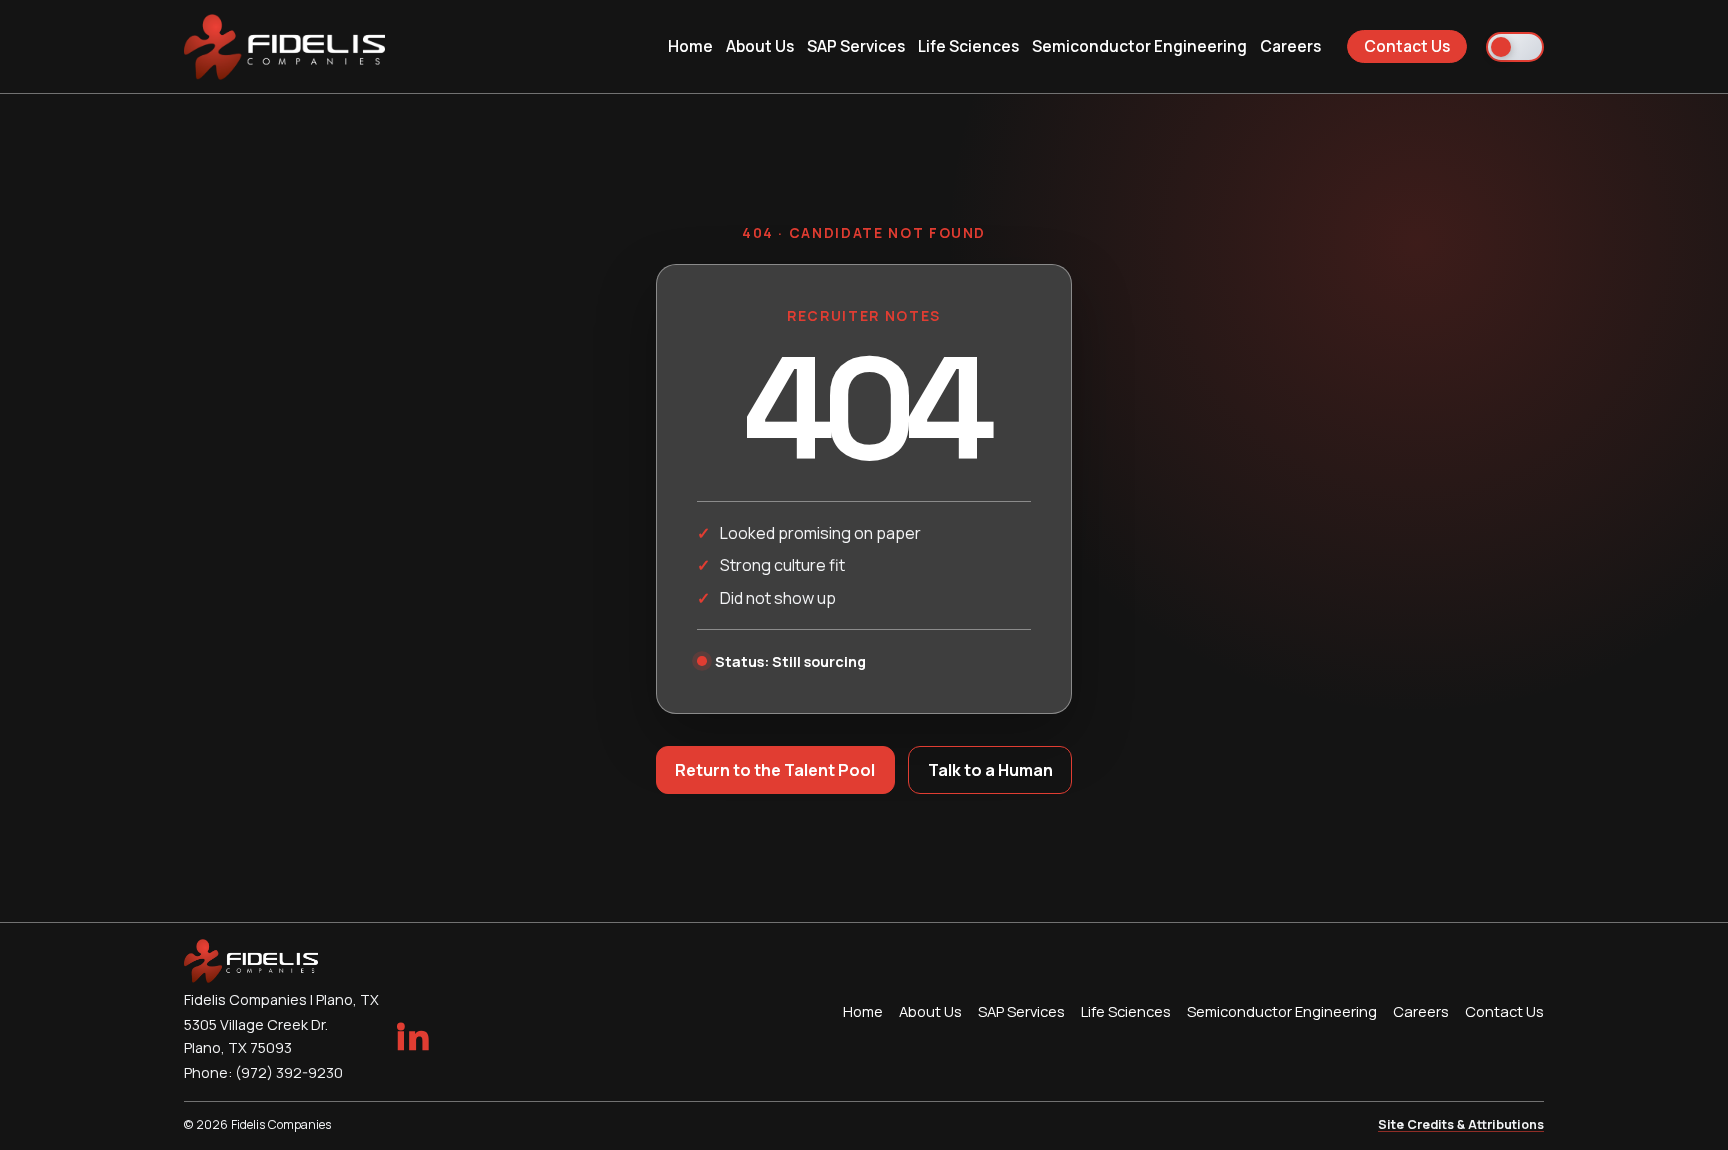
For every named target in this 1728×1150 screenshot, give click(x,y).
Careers (1290, 46)
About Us (760, 46)
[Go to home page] (284, 47)
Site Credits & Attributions (1461, 1124)
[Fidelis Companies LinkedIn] (412, 1036)
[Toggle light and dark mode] (1515, 47)
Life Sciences (968, 46)
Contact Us (1407, 46)
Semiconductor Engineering (1139, 46)
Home (690, 46)
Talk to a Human (990, 770)
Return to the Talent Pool (775, 770)
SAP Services (856, 46)
